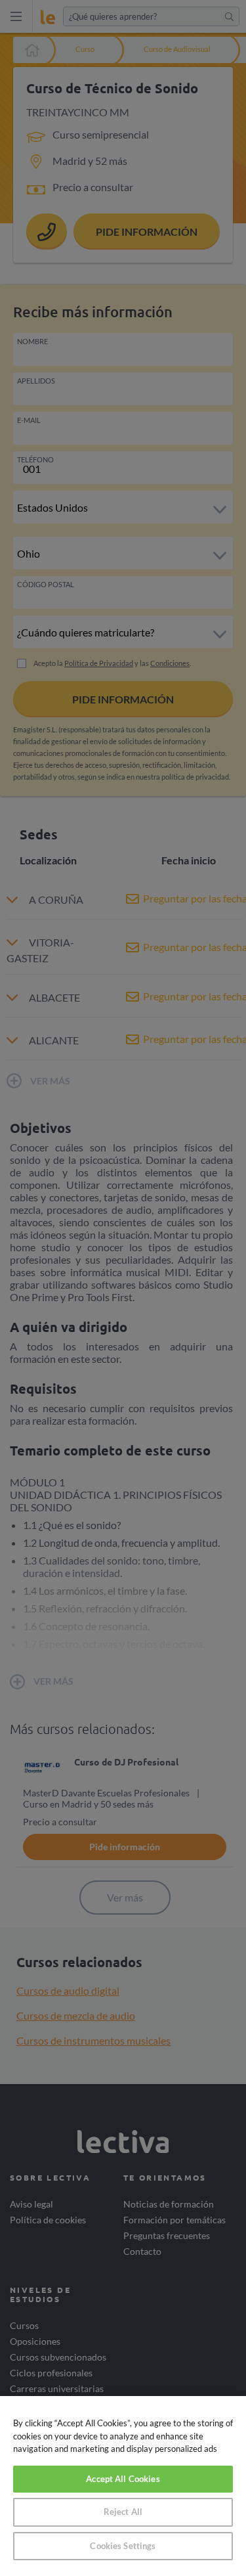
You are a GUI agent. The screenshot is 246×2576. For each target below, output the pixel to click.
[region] (123, 2486)
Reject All (123, 2512)
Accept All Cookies (123, 2479)
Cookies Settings (123, 2546)
